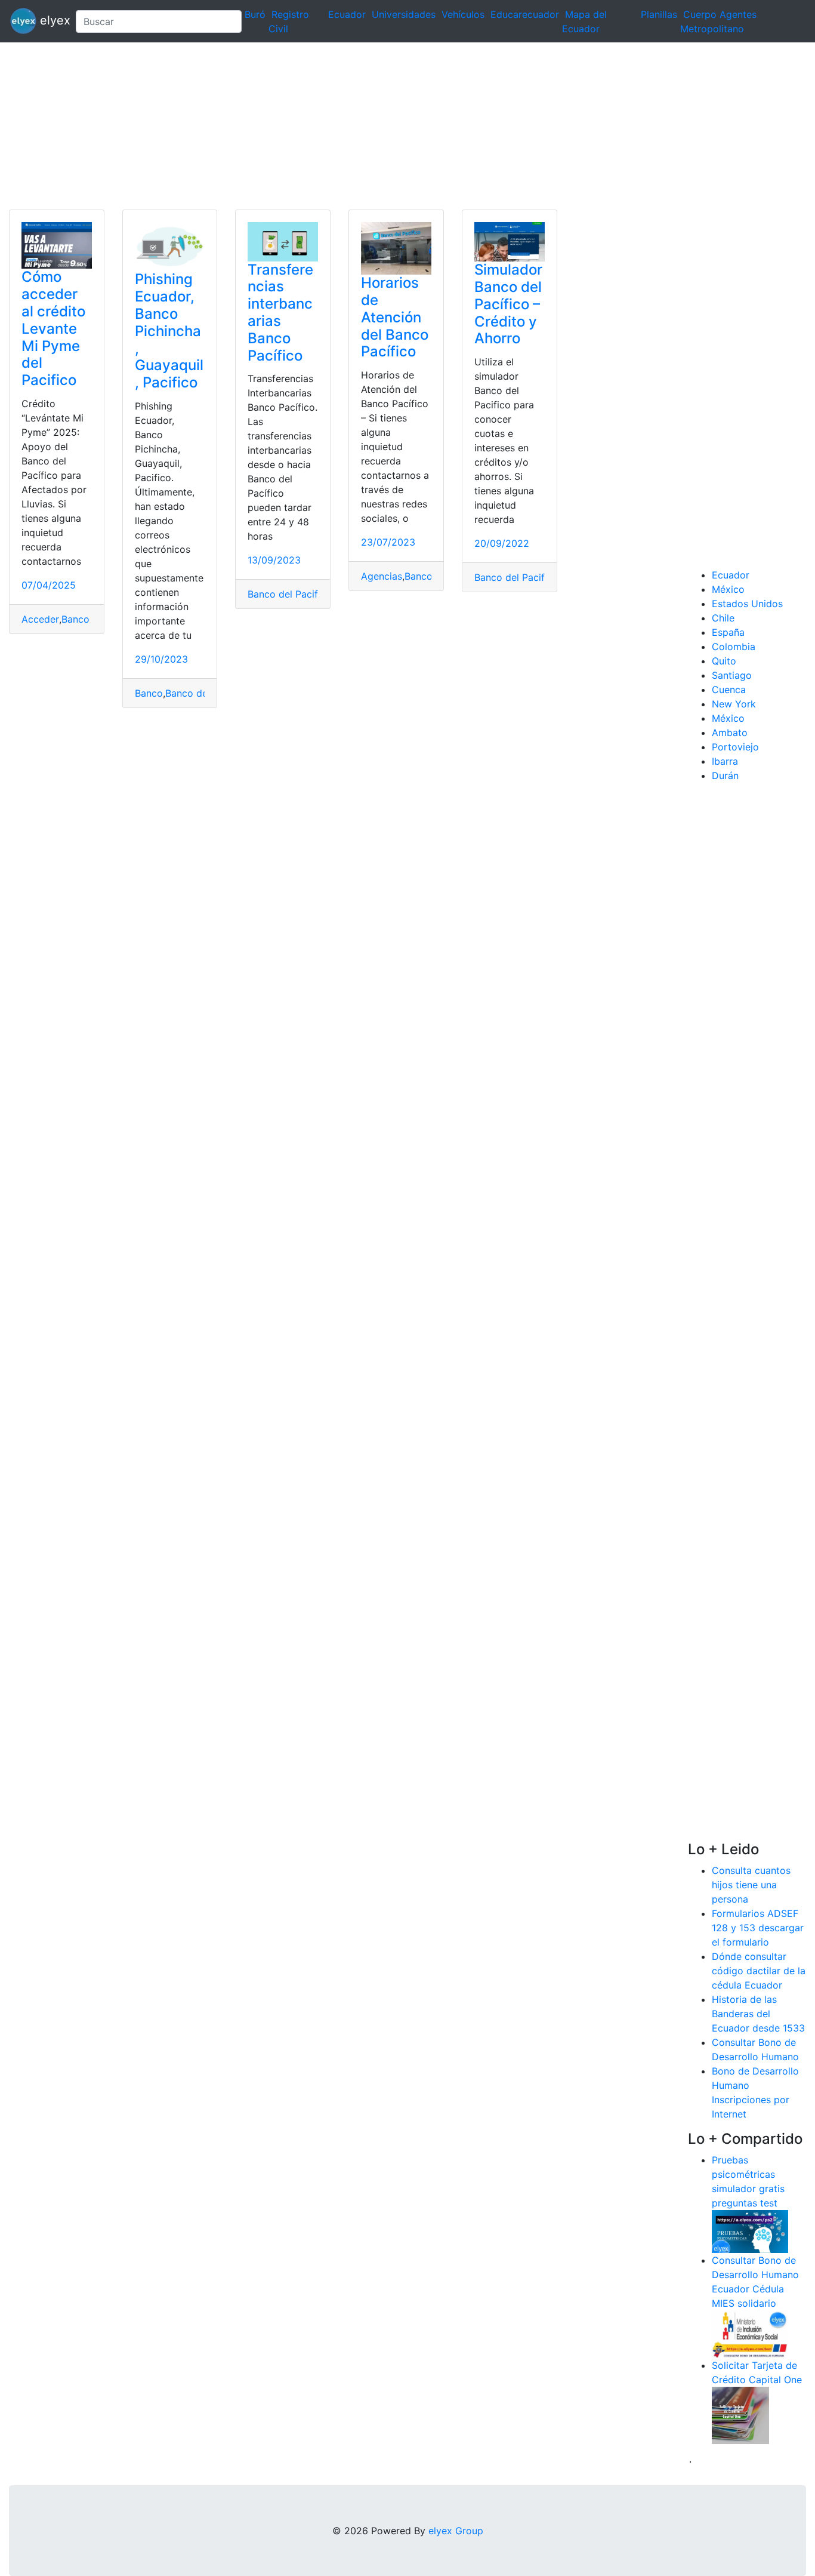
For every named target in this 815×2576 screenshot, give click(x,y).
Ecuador (347, 14)
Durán (725, 775)
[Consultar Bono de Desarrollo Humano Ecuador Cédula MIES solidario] (750, 2333)
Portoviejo (735, 747)
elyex (51, 20)
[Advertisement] (358, 126)
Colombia (734, 647)
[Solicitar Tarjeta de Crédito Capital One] (740, 2414)
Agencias (382, 576)
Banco (149, 693)
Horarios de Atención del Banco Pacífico (395, 317)
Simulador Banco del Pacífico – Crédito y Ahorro (508, 304)
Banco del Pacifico (290, 594)
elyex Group (456, 2531)
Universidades (404, 14)
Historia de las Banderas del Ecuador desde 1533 (758, 2014)
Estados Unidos (747, 604)
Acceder (40, 619)
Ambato (730, 733)
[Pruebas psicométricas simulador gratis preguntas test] (750, 2230)
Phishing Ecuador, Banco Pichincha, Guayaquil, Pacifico (169, 331)
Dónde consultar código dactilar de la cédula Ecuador (759, 1971)
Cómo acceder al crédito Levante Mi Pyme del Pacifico (53, 328)
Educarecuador (525, 14)
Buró (255, 14)
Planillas (659, 14)
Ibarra (725, 761)
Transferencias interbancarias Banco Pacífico (280, 313)
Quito (724, 661)
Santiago (732, 675)
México (728, 589)
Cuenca (729, 690)
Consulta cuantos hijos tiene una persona (751, 1885)
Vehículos (463, 14)
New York (734, 704)
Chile (723, 618)
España (728, 632)
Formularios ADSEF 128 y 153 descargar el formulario (758, 1928)
